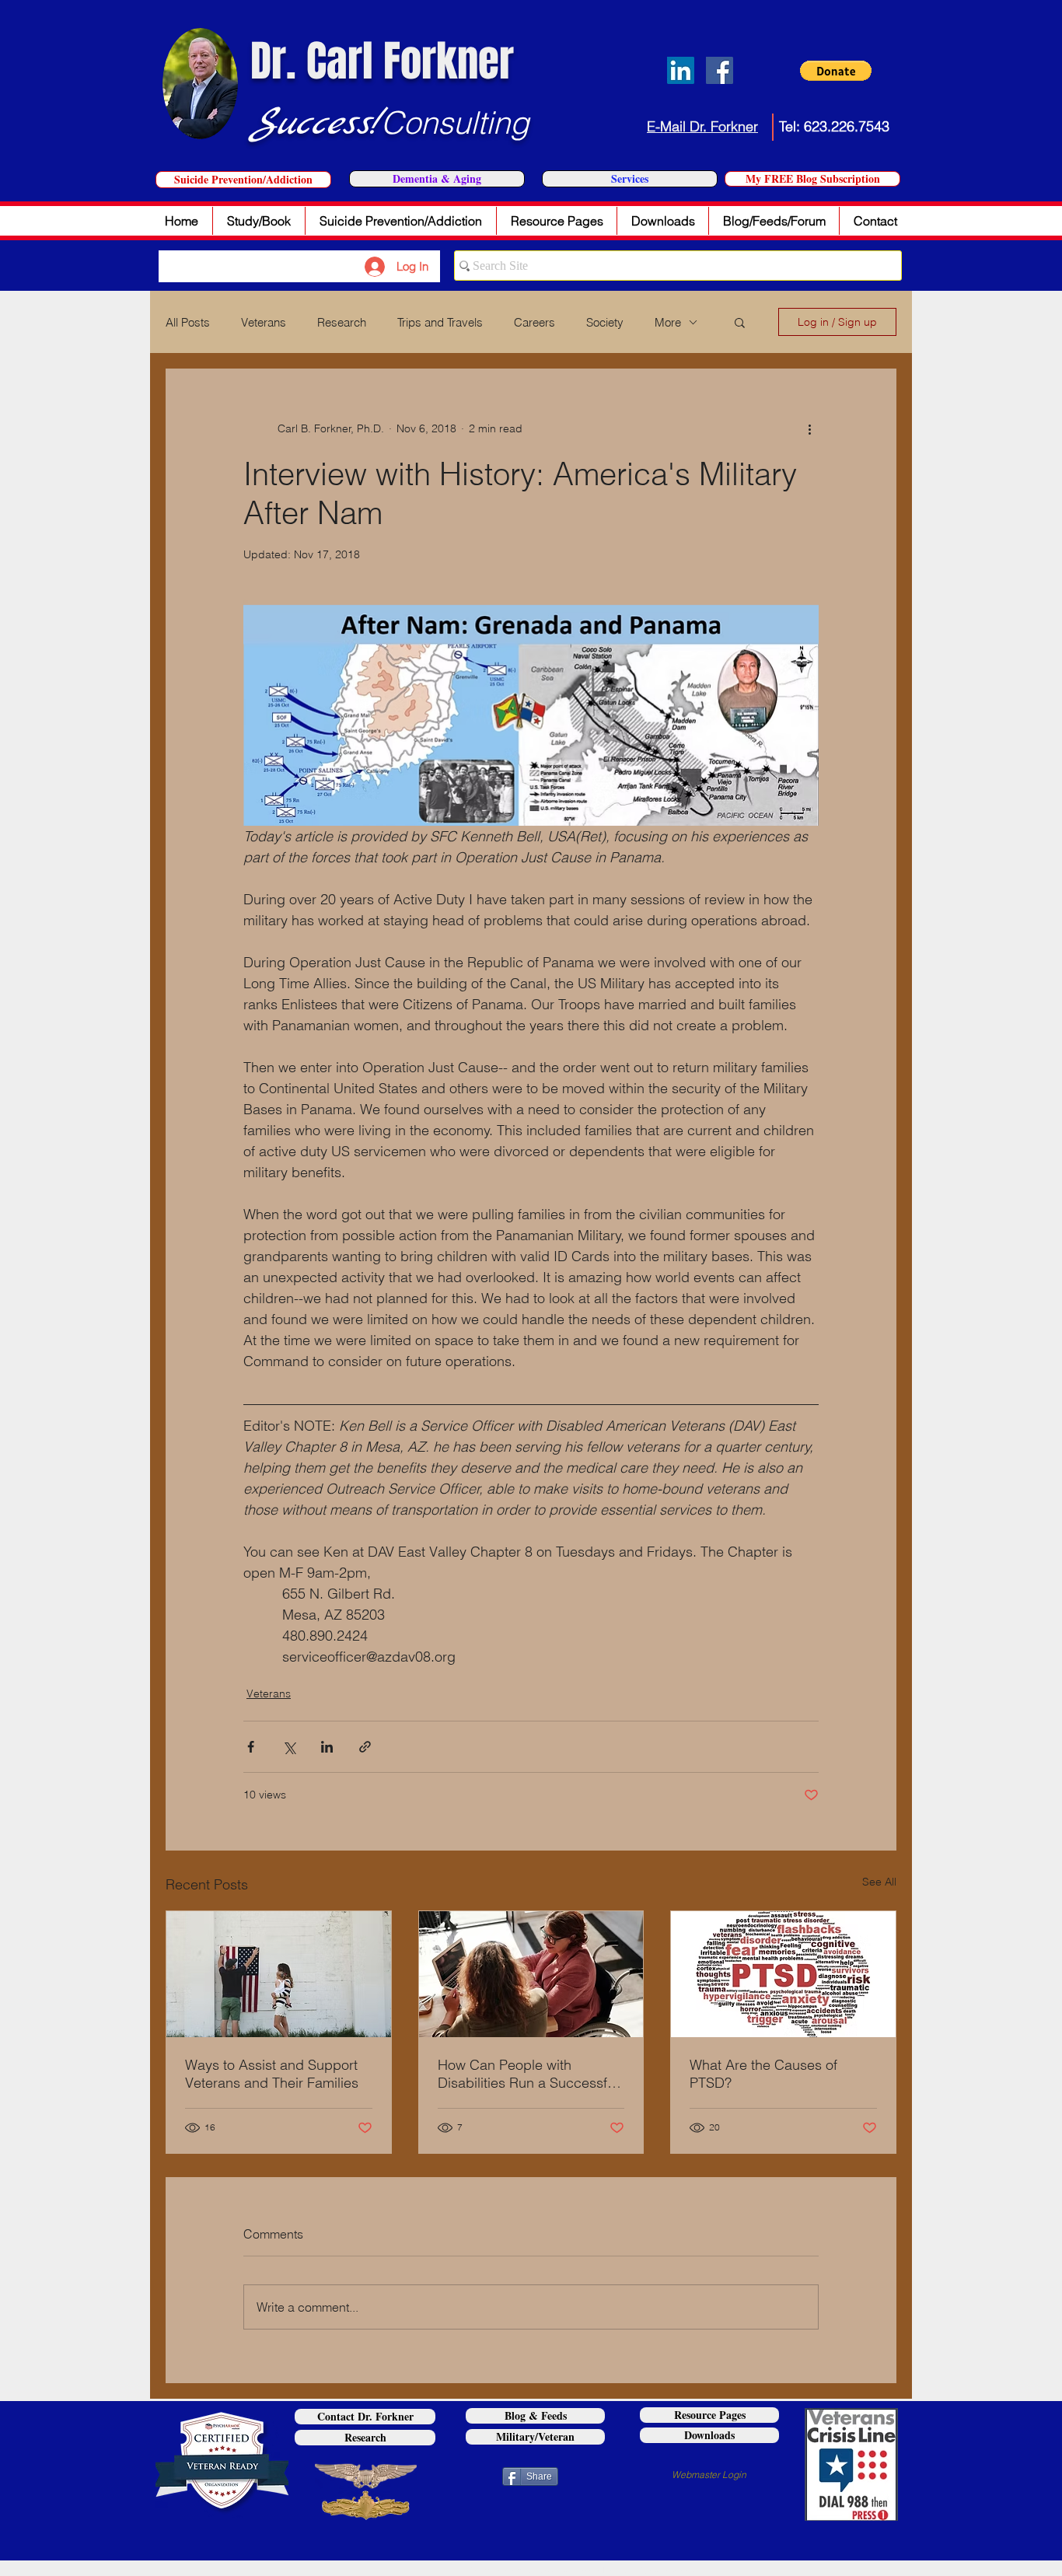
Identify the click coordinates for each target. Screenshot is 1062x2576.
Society (605, 322)
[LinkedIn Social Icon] (681, 70)
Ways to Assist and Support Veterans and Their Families (272, 2074)
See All (879, 1882)
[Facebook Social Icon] (720, 70)
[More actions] (809, 428)
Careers (534, 322)
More (668, 322)
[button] (836, 71)
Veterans (264, 322)
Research (342, 322)
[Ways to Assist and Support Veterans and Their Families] (279, 1974)
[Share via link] (365, 1747)
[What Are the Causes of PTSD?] (783, 1974)
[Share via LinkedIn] (327, 1747)
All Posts (188, 322)
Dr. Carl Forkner (382, 61)
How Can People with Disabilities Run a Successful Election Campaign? (528, 2074)
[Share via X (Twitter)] (289, 1747)
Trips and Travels (440, 322)
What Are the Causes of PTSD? (763, 2074)
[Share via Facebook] (251, 1747)
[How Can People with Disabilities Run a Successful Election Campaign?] (531, 1974)
